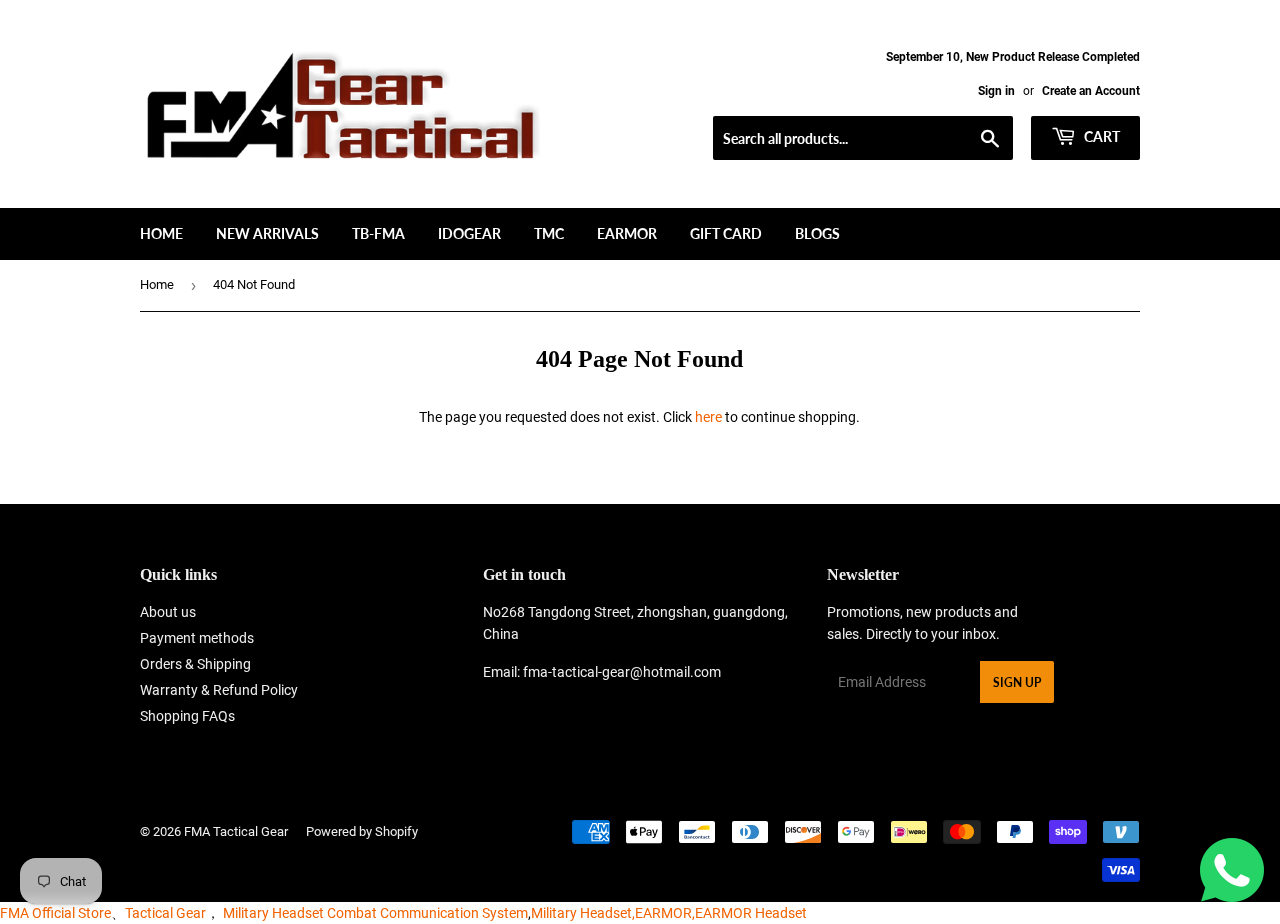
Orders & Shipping (195, 664)
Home (161, 233)
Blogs (817, 233)
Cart (1100, 136)
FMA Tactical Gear (236, 831)
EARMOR (627, 233)
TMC (549, 233)
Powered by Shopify (362, 831)
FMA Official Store (55, 913)
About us (168, 612)
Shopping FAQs (187, 716)
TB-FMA (378, 233)
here (708, 417)
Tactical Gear (165, 913)
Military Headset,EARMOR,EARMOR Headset (669, 913)
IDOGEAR (469, 233)
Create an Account (1091, 91)
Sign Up (1017, 682)
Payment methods (197, 638)
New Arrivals (267, 233)
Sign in (996, 91)
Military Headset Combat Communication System (375, 913)
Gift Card (726, 233)
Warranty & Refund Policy (219, 690)
